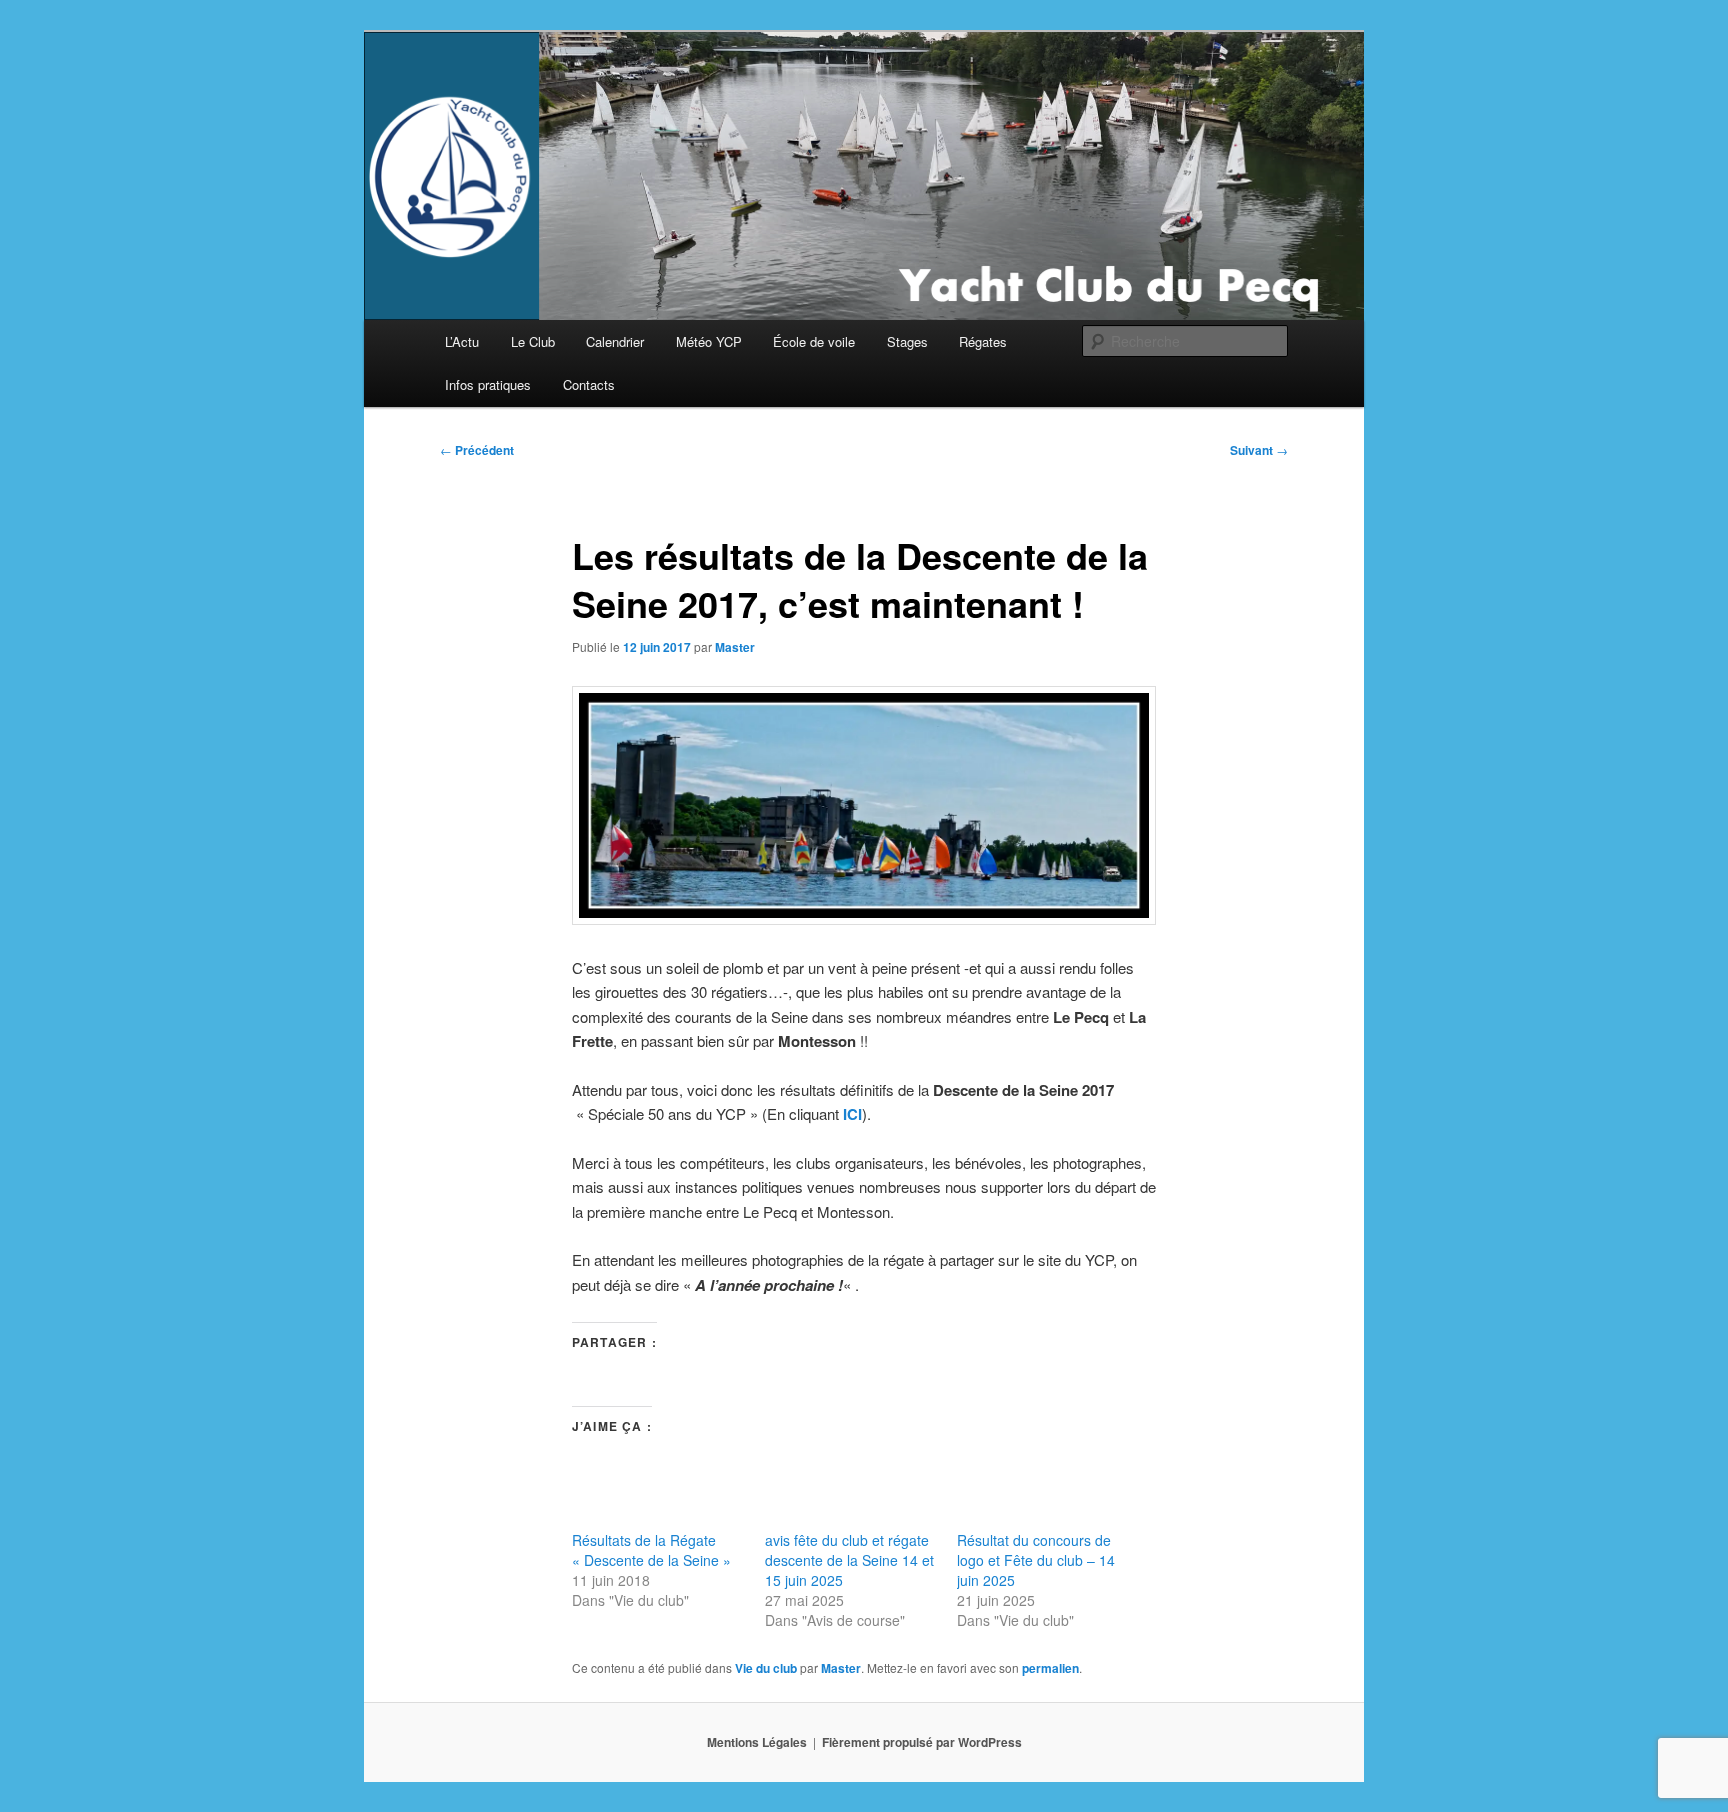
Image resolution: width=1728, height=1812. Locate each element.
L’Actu (462, 341)
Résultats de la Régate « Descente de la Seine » (651, 1550)
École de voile (814, 341)
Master (735, 647)
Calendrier (615, 341)
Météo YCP (709, 341)
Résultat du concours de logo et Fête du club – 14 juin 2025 (1036, 1560)
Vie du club (766, 1668)
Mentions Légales (757, 1742)
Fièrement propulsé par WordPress (922, 1742)
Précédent (477, 450)
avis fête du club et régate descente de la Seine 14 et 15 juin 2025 (849, 1560)
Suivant (1259, 450)
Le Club (533, 341)
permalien (1050, 1668)
